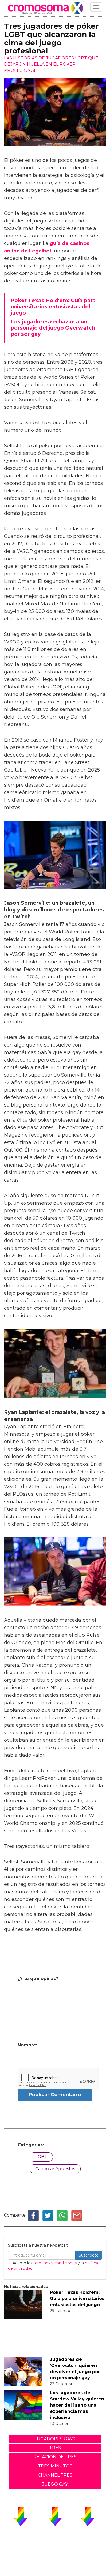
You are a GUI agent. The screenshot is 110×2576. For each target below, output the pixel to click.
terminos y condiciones (55, 2263)
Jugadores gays (55, 2439)
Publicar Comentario (55, 2095)
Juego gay (55, 2484)
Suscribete (89, 2255)
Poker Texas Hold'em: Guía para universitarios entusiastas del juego (77, 2298)
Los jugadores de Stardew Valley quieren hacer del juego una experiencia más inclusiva (77, 2405)
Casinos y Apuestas (55, 2169)
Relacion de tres (55, 2457)
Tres (55, 2448)
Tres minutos (55, 2466)
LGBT (41, 2157)
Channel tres (55, 2475)
